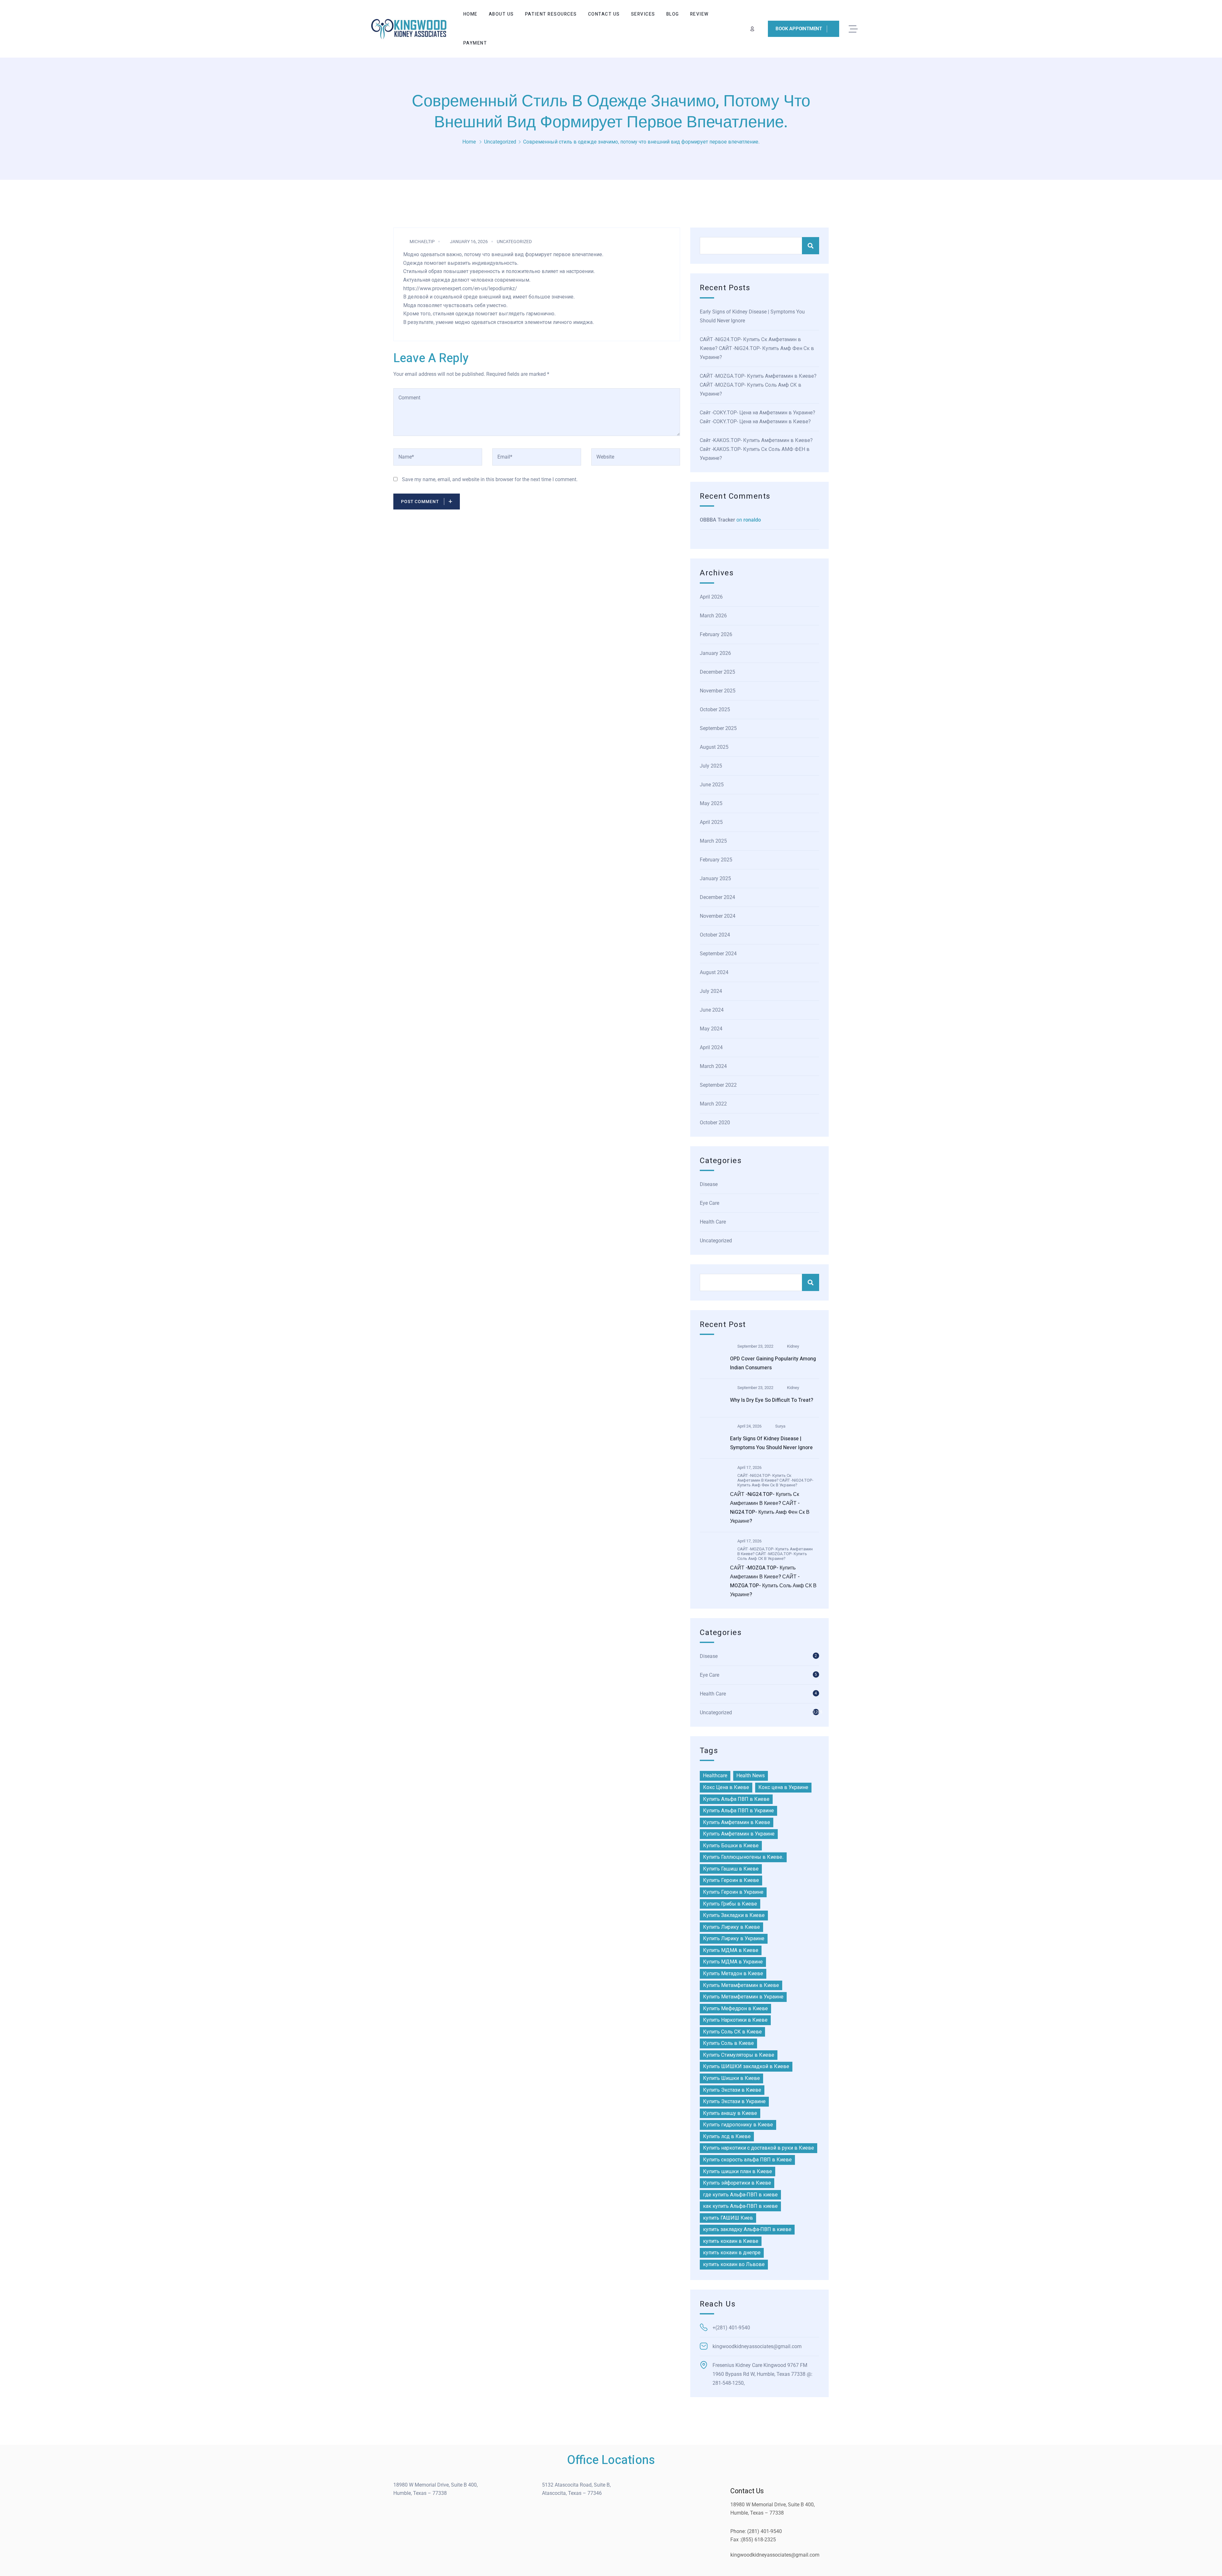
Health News (751, 1776)
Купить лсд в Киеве (727, 2136)
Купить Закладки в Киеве (734, 1915)
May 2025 (711, 803)
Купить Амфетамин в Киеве (737, 1822)
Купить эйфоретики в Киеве (737, 2183)
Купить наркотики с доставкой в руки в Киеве (758, 2148)
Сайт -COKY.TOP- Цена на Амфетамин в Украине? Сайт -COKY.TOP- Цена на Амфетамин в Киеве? (758, 417)
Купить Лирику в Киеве (731, 1927)
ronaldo (752, 520)
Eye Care (709, 1203)
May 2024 (711, 1029)
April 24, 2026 (749, 1426)
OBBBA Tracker (717, 520)
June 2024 (712, 1010)
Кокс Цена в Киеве (726, 1787)
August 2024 (714, 972)
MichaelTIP (422, 242)
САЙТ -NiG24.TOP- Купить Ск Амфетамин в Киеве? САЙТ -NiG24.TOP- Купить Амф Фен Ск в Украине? (757, 348)
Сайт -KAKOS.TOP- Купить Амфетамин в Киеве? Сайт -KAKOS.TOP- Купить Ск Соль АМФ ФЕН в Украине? (756, 449)
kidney (793, 1346)
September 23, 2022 (755, 1346)
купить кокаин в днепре (732, 2253)
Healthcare (715, 1776)
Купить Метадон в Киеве (733, 1973)
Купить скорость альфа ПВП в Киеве (747, 2160)
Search (811, 246)
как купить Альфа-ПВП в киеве (740, 2206)
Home (469, 142)
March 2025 (713, 841)
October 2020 (715, 1123)
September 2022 (718, 1085)
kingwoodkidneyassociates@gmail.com (775, 2555)
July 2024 (711, 991)
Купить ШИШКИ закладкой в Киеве (746, 2066)
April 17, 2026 (749, 1467)
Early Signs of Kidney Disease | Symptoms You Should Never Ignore (752, 316)
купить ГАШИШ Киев (728, 2218)
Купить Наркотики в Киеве (735, 2020)
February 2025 (716, 860)
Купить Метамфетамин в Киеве (741, 1985)
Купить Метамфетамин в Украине (743, 1997)
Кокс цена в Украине (783, 1787)
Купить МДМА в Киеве (731, 1950)
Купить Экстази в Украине (734, 2101)
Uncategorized (500, 142)
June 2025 (712, 785)
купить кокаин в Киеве (731, 2241)
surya (780, 1426)
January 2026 (715, 653)
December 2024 (717, 897)
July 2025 (711, 766)
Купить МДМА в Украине (733, 1962)
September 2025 (718, 728)
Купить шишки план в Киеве (737, 2171)
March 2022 (713, 1104)
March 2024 (713, 1066)
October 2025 (715, 709)
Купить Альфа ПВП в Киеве (736, 1799)
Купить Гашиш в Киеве (731, 1869)
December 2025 (717, 672)
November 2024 (718, 916)
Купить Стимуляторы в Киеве (739, 2055)
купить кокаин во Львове (734, 2264)
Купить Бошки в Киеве (731, 1846)
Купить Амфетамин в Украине (739, 1834)
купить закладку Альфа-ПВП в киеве (747, 2229)
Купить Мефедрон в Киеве (735, 2008)
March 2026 (713, 616)
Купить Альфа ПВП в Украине (738, 1811)
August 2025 (714, 747)
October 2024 (715, 935)
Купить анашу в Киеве (730, 2113)
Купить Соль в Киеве (728, 2043)
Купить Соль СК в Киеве (732, 2032)
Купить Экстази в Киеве (732, 2090)
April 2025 (711, 822)
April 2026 (711, 597)
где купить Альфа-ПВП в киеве (740, 2195)
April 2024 (711, 1047)
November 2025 (718, 691)
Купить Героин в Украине (733, 1892)
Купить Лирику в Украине (734, 1938)
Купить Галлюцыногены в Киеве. (743, 1857)
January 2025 (715, 878)
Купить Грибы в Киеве (730, 1904)
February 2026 (716, 634)
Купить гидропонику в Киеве (738, 2125)
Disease (709, 1184)
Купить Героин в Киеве (731, 1880)
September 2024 (718, 954)
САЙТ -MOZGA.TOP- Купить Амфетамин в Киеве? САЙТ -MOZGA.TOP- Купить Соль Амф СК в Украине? (758, 385)
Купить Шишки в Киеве (731, 2078)
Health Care (713, 1222)
